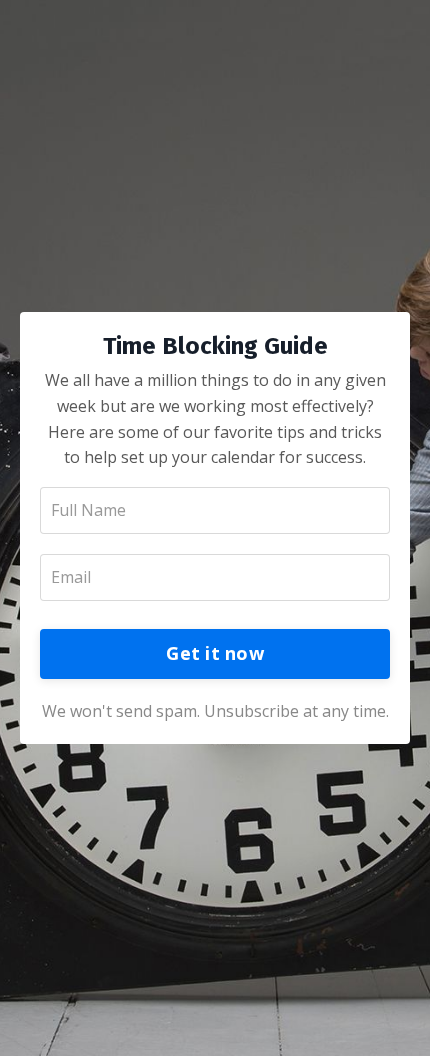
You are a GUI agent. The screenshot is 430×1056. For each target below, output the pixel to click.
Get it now (215, 653)
